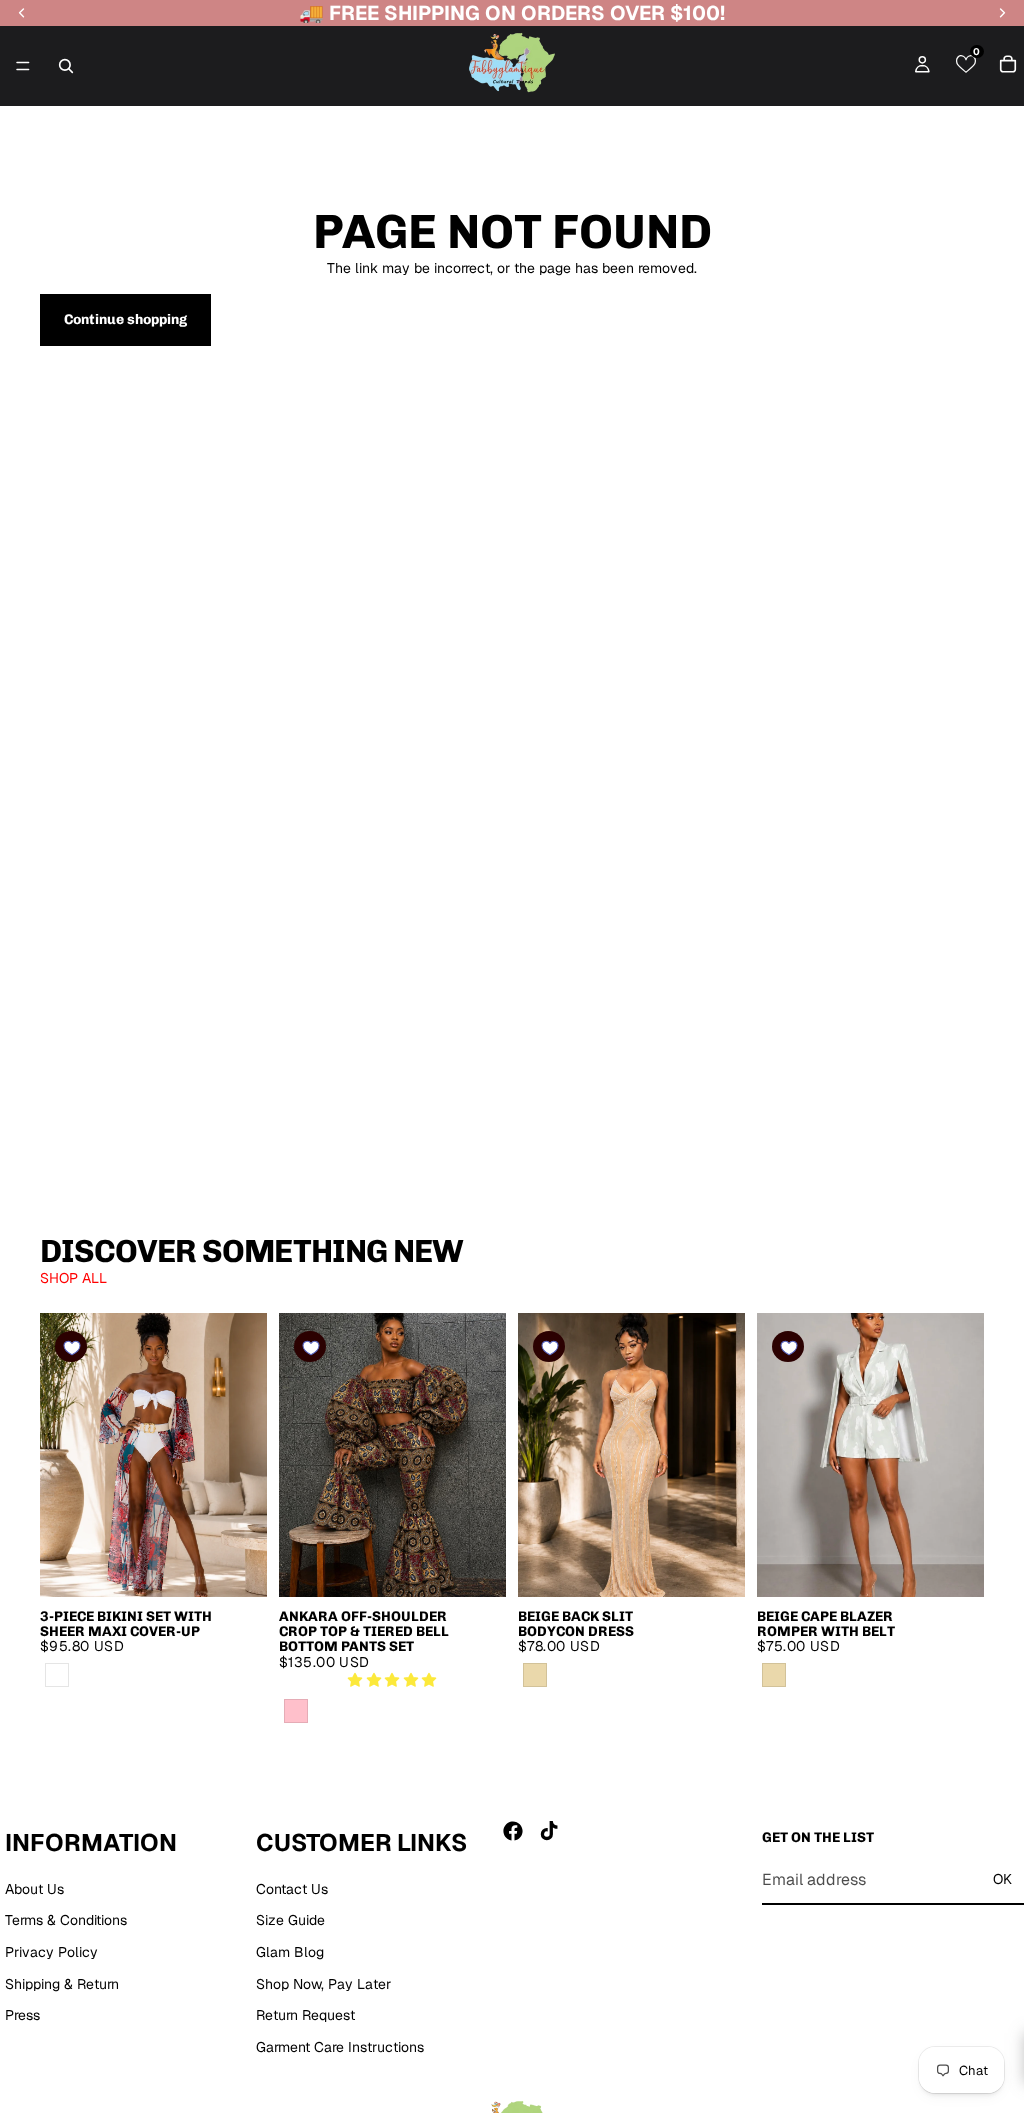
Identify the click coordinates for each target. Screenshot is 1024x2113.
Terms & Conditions (66, 1921)
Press (22, 2015)
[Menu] (23, 66)
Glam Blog (290, 1952)
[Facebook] (513, 1831)
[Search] (66, 66)
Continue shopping (125, 319)
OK (1002, 1879)
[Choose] (236, 1566)
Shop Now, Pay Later (323, 1984)
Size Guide (290, 1921)
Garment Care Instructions (340, 2047)
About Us (34, 1889)
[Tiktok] (549, 1831)
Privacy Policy (51, 1952)
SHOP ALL (73, 1278)
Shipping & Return (62, 1984)
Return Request (305, 2015)
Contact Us (292, 1889)
